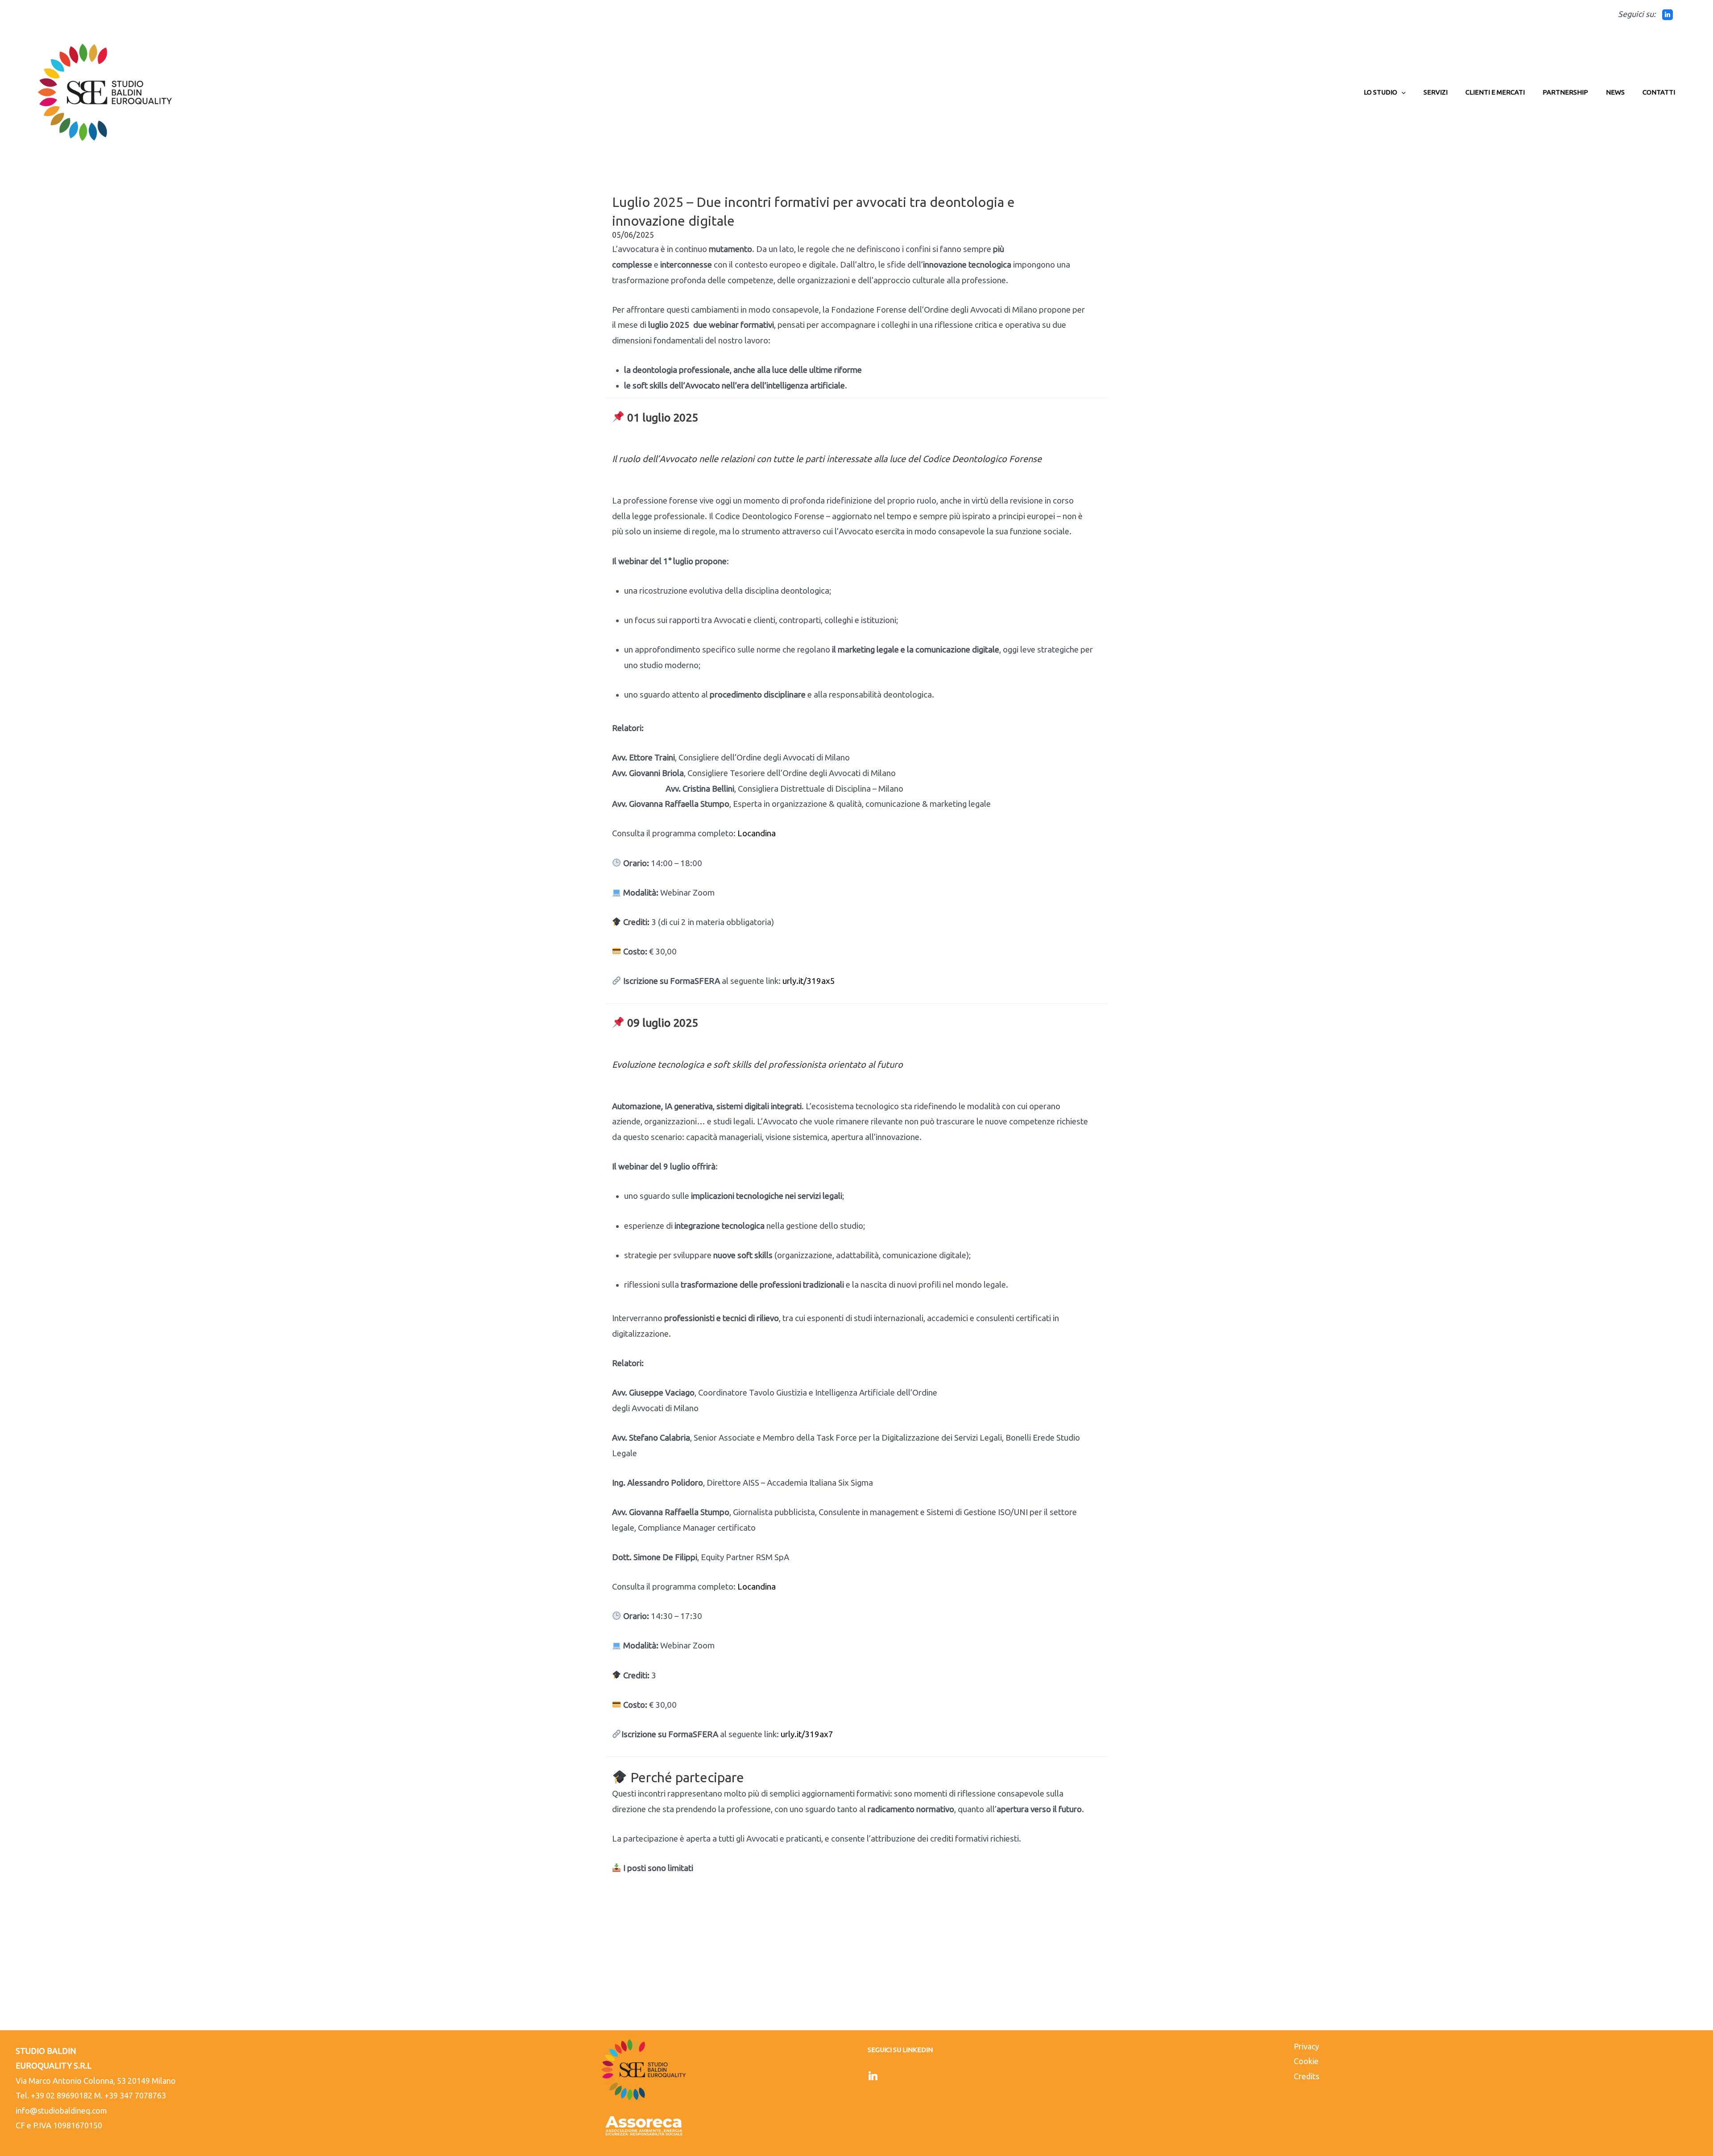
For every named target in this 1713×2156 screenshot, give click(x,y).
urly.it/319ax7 (807, 1734)
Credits (1306, 2076)
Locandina (757, 833)
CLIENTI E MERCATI (1495, 92)
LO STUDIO (1380, 92)
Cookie (1306, 2061)
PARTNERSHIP (1565, 92)
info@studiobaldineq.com (61, 2111)
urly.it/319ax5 (809, 981)
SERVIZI (1436, 92)
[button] (1401, 92)
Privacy (1306, 2046)
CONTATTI (1659, 92)
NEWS (1615, 92)
